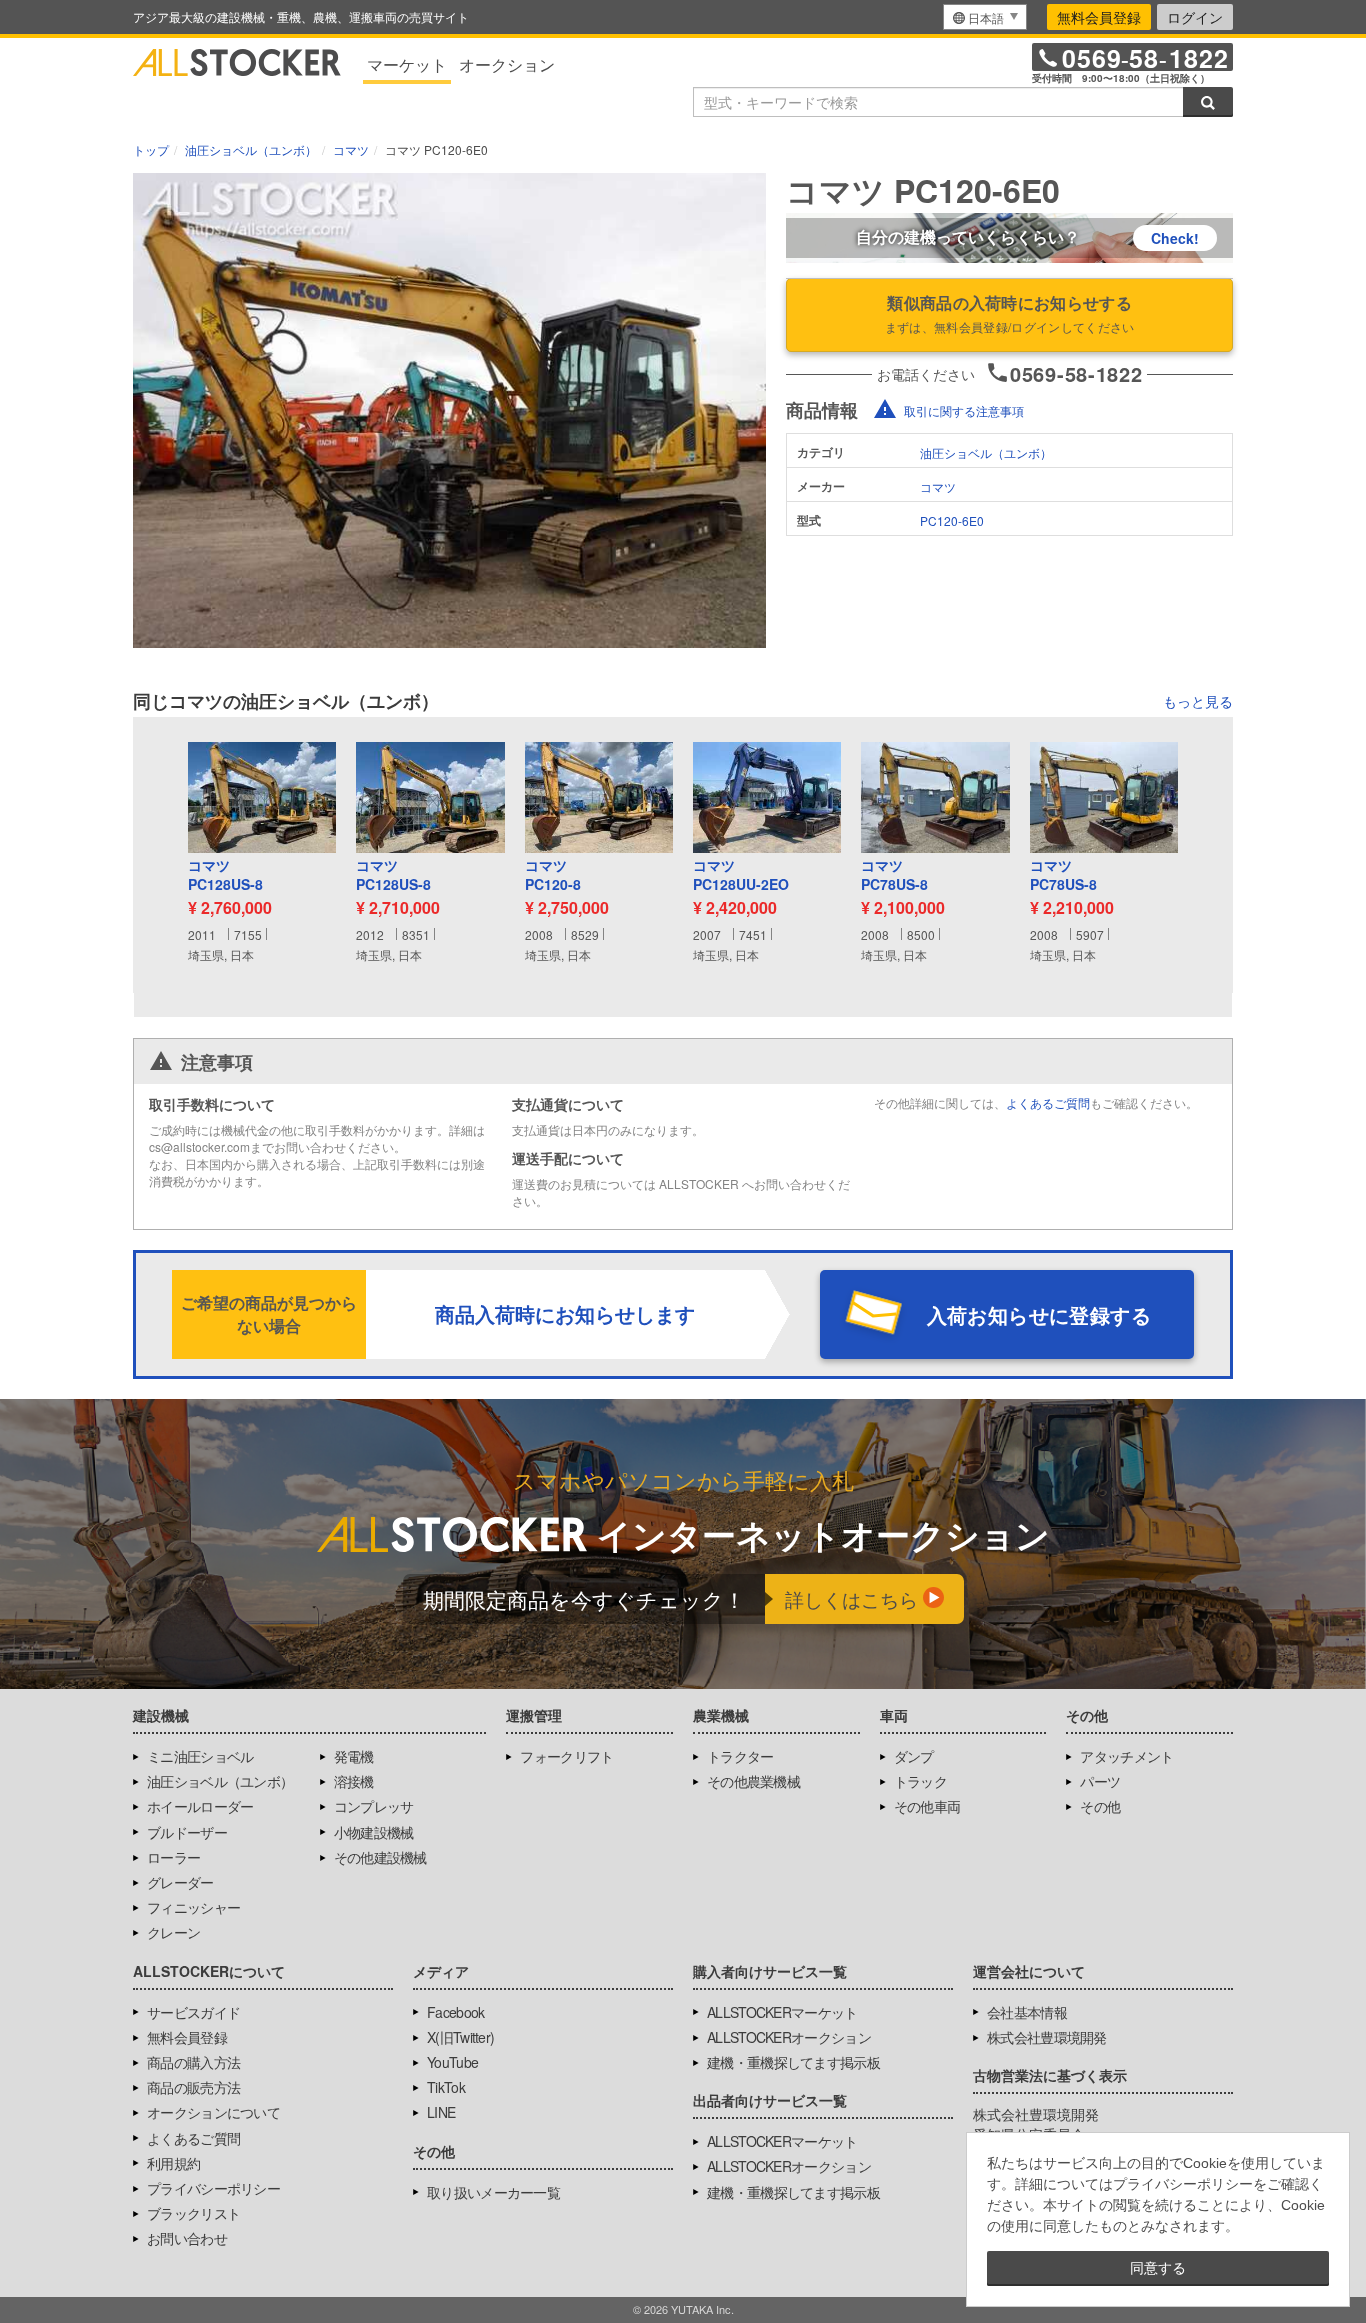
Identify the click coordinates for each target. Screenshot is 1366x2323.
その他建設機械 (380, 1857)
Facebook (455, 2012)
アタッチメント (1126, 1756)
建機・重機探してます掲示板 (793, 2062)
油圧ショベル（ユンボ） (986, 452)
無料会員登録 (1099, 17)
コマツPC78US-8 (894, 875)
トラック (920, 1781)
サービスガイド (193, 2012)
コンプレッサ (374, 1806)
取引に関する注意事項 (964, 410)
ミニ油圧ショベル (200, 1756)
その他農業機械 (753, 1781)
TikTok (446, 2087)
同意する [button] (1158, 2268)
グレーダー (180, 1882)
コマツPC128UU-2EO (741, 875)
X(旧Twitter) (460, 2037)
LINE (441, 2112)
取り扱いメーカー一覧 (493, 2192)
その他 (1100, 1806)
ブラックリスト (193, 2213)
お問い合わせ (187, 2238)
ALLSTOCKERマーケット (782, 2012)
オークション (507, 64)
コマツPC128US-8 (225, 875)
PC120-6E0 (952, 520)
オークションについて (213, 2112)
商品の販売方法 (193, 2087)
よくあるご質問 (1048, 1102)
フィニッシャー (193, 1907)
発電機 (354, 1756)
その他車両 (927, 1806)
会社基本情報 (1027, 2012)
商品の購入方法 (193, 2062)
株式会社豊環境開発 (1047, 2037)
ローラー (173, 1857)
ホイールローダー (200, 1806)
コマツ (938, 486)
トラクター (740, 1756)
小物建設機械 (374, 1832)
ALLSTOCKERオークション (789, 2037)
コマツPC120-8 (553, 875)
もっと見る (1198, 701)
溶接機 (354, 1781)
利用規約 (173, 2163)
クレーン (173, 1932)
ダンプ (914, 1756)
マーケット (407, 64)
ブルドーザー (187, 1832)
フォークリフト (566, 1756)
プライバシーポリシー (213, 2188)
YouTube (452, 2062)
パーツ (1100, 1781)
